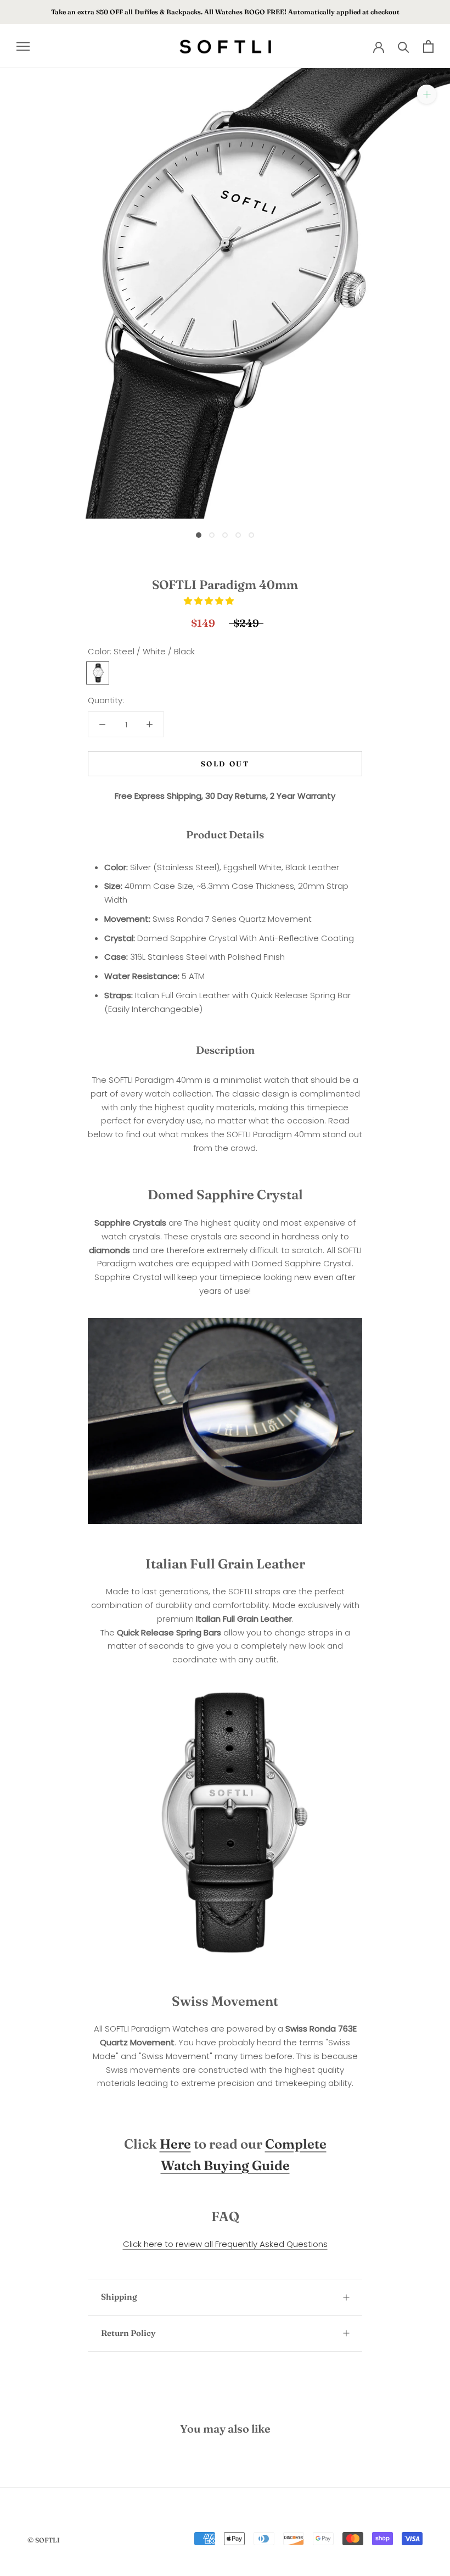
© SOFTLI (44, 2540)
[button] (210, 601)
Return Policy (128, 2333)
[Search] (404, 46)
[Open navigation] (23, 46)
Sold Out (225, 764)
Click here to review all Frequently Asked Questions (225, 2244)
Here (175, 2144)
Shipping (119, 2297)
